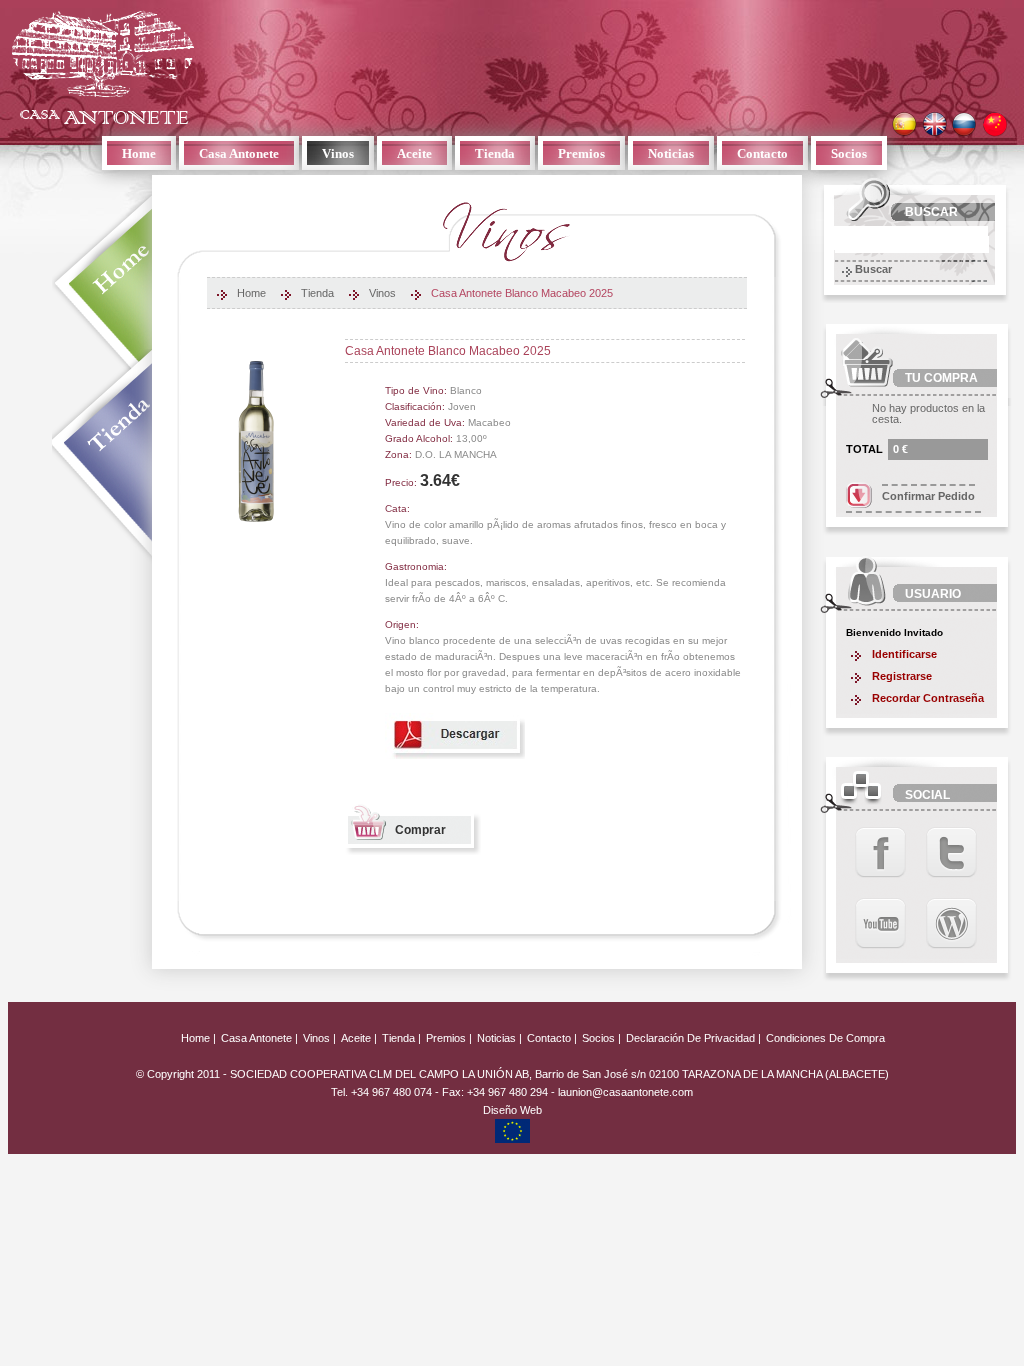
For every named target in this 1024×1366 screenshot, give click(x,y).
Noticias (671, 153)
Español (904, 124)
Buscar (873, 269)
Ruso (964, 124)
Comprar (420, 830)
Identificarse (904, 654)
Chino (994, 124)
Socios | (601, 1038)
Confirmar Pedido (928, 496)
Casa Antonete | (259, 1038)
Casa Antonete (103, 67)
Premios (581, 153)
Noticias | (499, 1038)
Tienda (495, 153)
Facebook (880, 852)
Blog (951, 923)
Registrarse (902, 676)
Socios (849, 153)
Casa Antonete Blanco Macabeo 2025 (522, 293)
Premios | (449, 1038)
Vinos (338, 153)
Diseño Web (512, 1110)
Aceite (414, 153)
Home (139, 153)
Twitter (951, 852)
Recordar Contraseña (928, 698)
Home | (198, 1038)
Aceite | (359, 1038)
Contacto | (552, 1038)
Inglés (934, 124)
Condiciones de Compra (825, 1038)
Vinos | (319, 1038)
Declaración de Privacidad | (695, 1038)
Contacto (762, 153)
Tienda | (401, 1038)
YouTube (880, 923)
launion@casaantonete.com (625, 1092)
